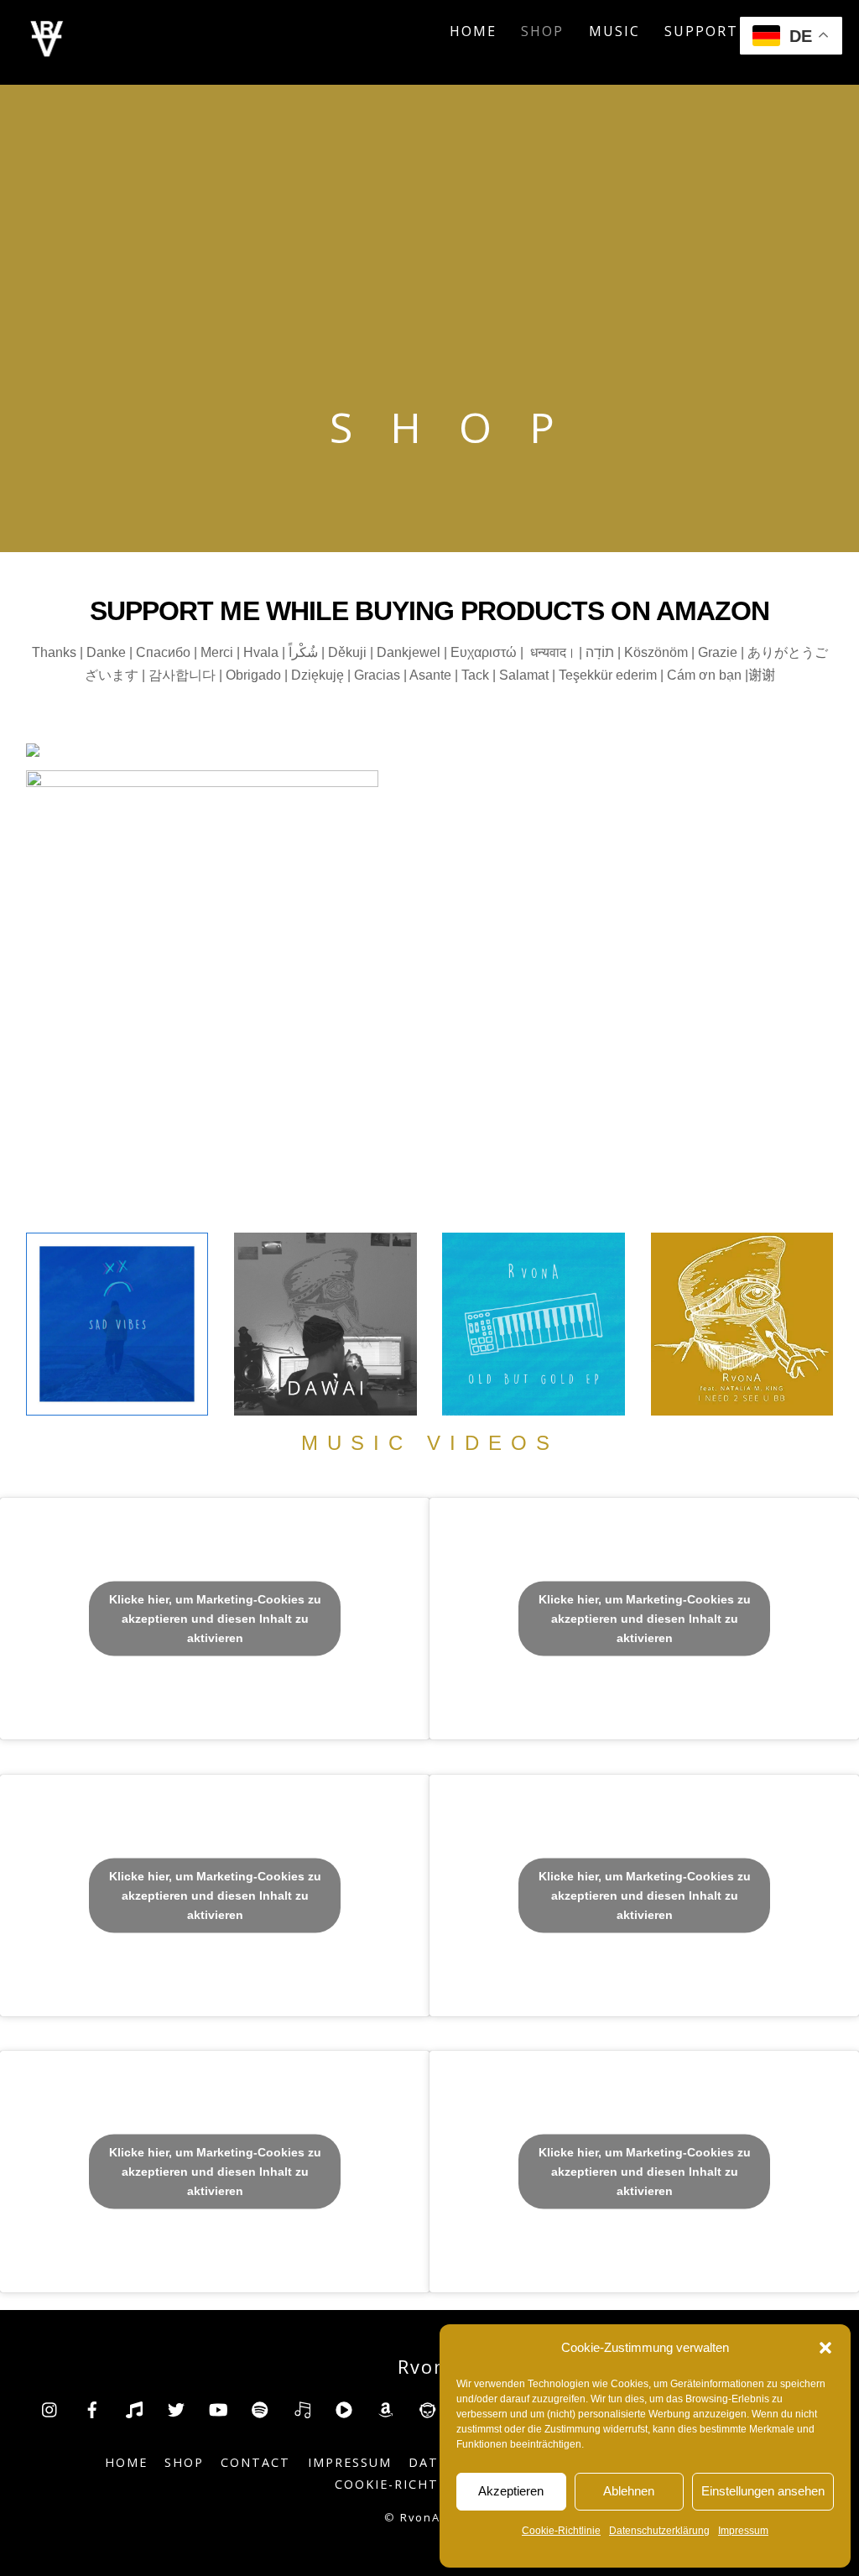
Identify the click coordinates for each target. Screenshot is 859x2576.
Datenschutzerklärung (659, 2531)
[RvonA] (47, 52)
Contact (255, 2462)
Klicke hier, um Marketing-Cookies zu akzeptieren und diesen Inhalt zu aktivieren (215, 1619)
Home (473, 31)
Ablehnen (629, 2491)
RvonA (420, 2517)
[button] (825, 2348)
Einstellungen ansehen (763, 2491)
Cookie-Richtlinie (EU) (423, 2484)
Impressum (743, 2531)
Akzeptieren (511, 2491)
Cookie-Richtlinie (561, 2531)
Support (701, 31)
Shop (542, 31)
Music (614, 31)
